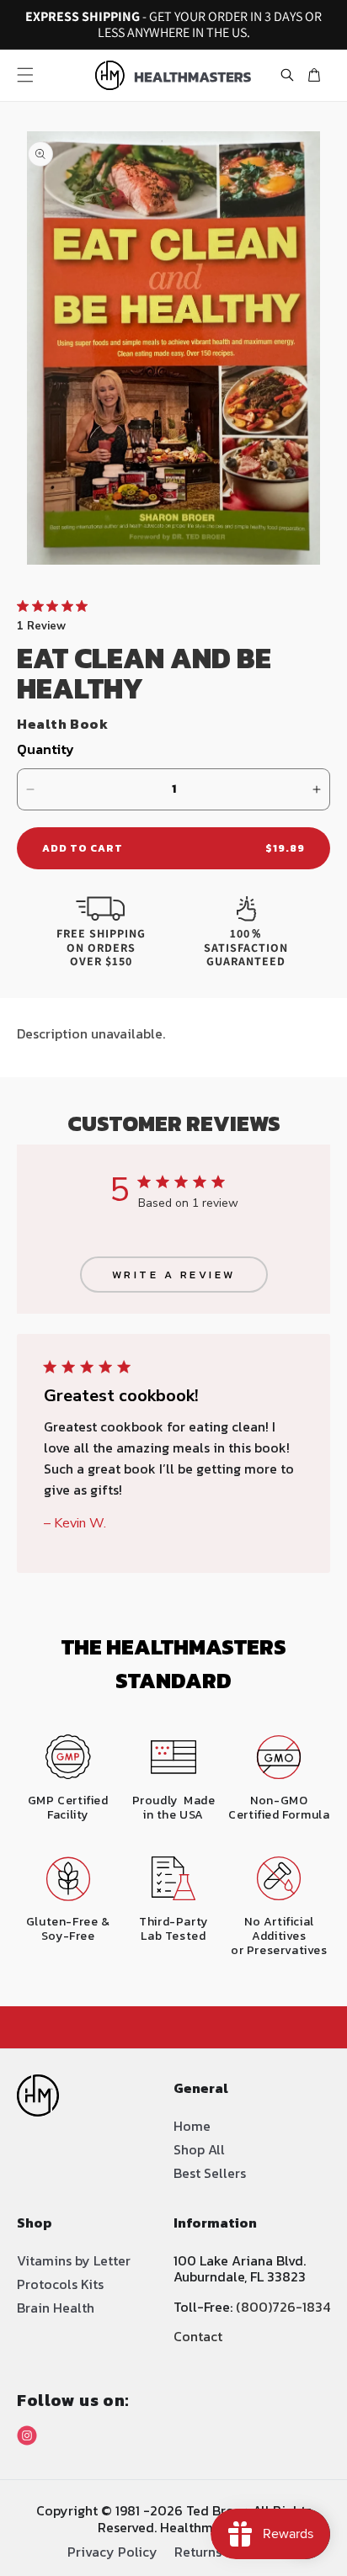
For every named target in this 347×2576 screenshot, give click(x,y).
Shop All (199, 2149)
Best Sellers (210, 2173)
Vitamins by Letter (74, 2260)
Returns (198, 2550)
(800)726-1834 (283, 2307)
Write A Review (174, 1275)
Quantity (45, 749)
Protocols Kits (60, 2284)
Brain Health (56, 2308)
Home (192, 2126)
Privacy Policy (112, 2550)
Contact (198, 2336)
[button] (25, 75)
